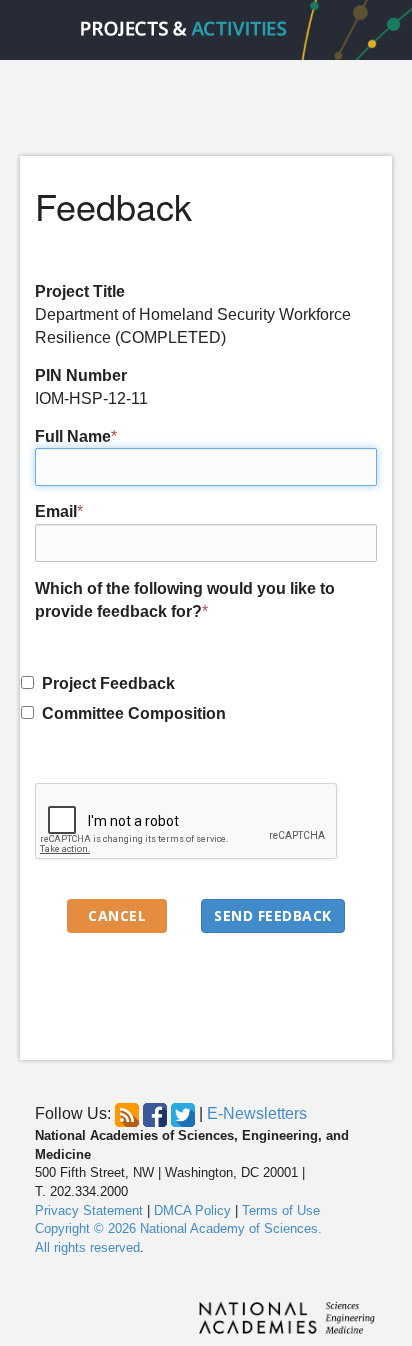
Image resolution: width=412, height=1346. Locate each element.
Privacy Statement (89, 1210)
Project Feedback (104, 683)
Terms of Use (281, 1210)
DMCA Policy (192, 1210)
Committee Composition (130, 713)
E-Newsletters (257, 1114)
